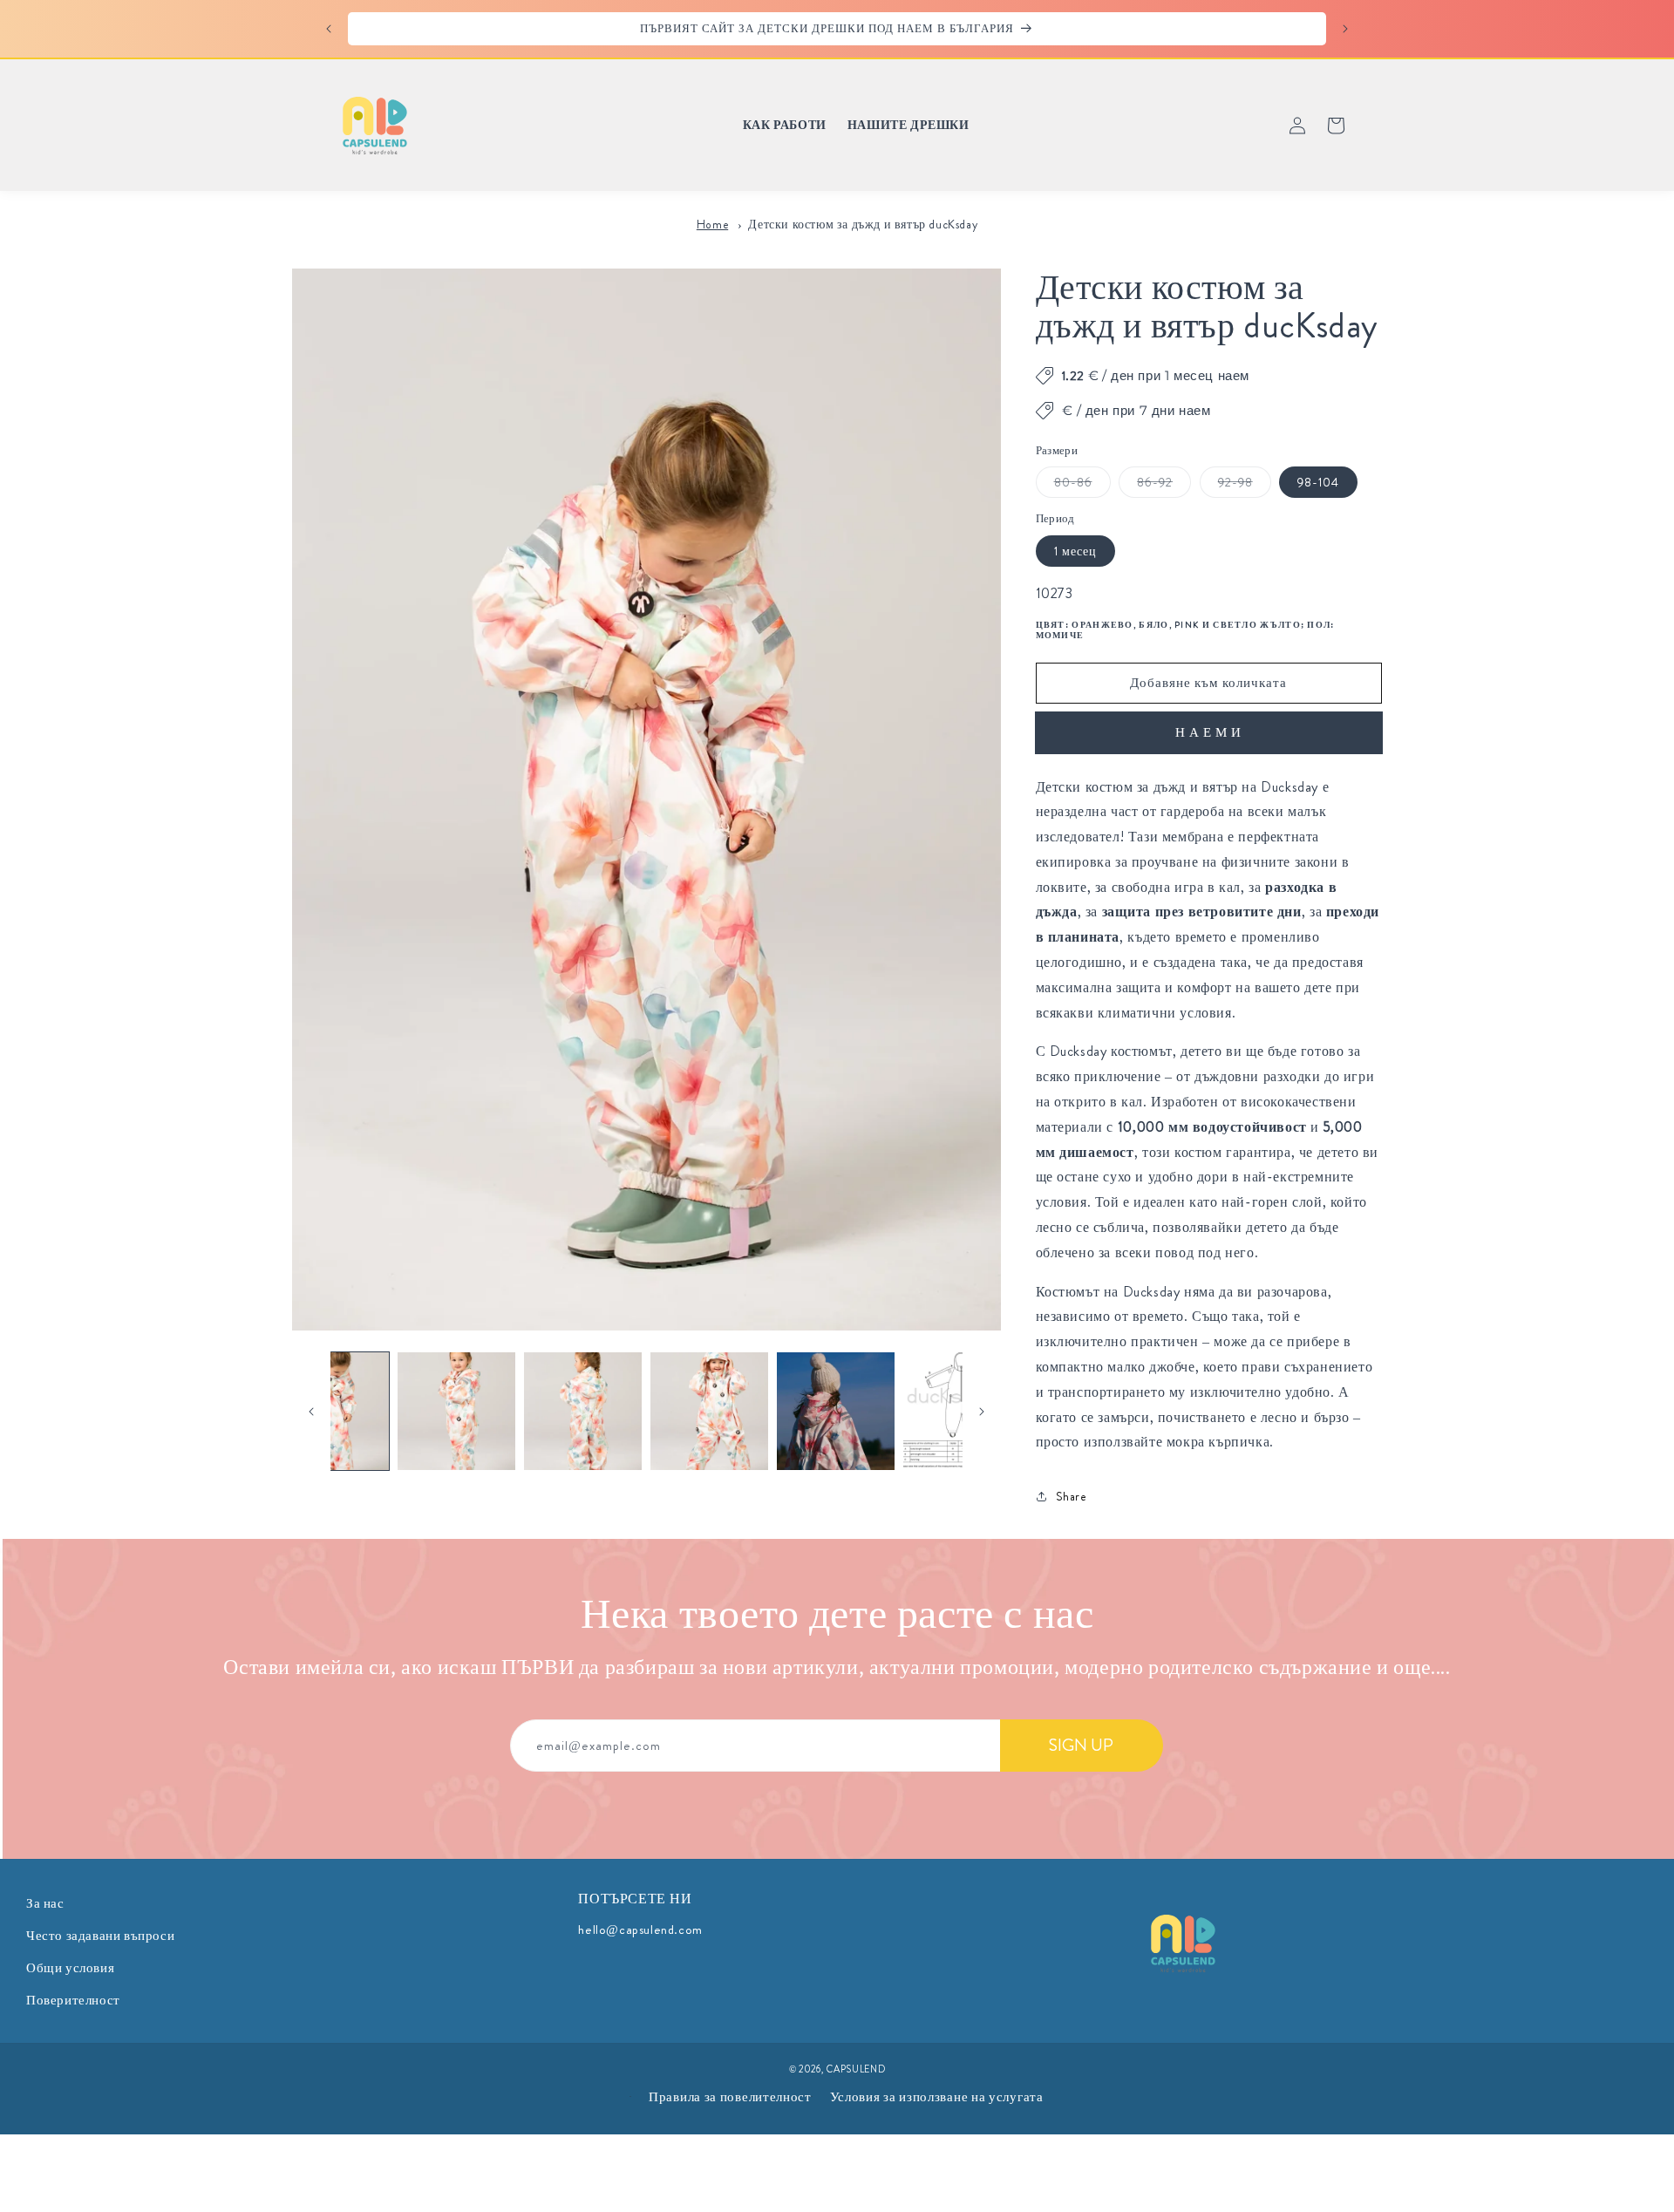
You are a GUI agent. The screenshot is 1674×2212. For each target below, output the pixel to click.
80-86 (1082, 485)
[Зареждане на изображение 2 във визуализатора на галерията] (456, 1411)
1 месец (1075, 551)
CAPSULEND (856, 2069)
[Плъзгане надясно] (982, 1412)
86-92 (1164, 485)
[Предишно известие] (329, 29)
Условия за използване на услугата (937, 2097)
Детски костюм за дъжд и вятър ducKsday (863, 225)
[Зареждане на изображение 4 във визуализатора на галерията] (709, 1411)
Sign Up (1081, 1745)
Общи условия (70, 1968)
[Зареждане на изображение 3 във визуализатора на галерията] (583, 1411)
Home (712, 225)
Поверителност (73, 2000)
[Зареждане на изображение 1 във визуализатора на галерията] (331, 1411)
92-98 (1245, 485)
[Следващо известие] (1345, 29)
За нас (45, 1903)
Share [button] (1072, 1496)
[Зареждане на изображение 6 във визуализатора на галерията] (962, 1411)
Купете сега (1209, 733)
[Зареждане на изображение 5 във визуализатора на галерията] (836, 1411)
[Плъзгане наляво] (311, 1412)
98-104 (1318, 482)
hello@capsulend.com (640, 1930)
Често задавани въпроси (100, 1936)
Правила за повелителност (730, 2097)
